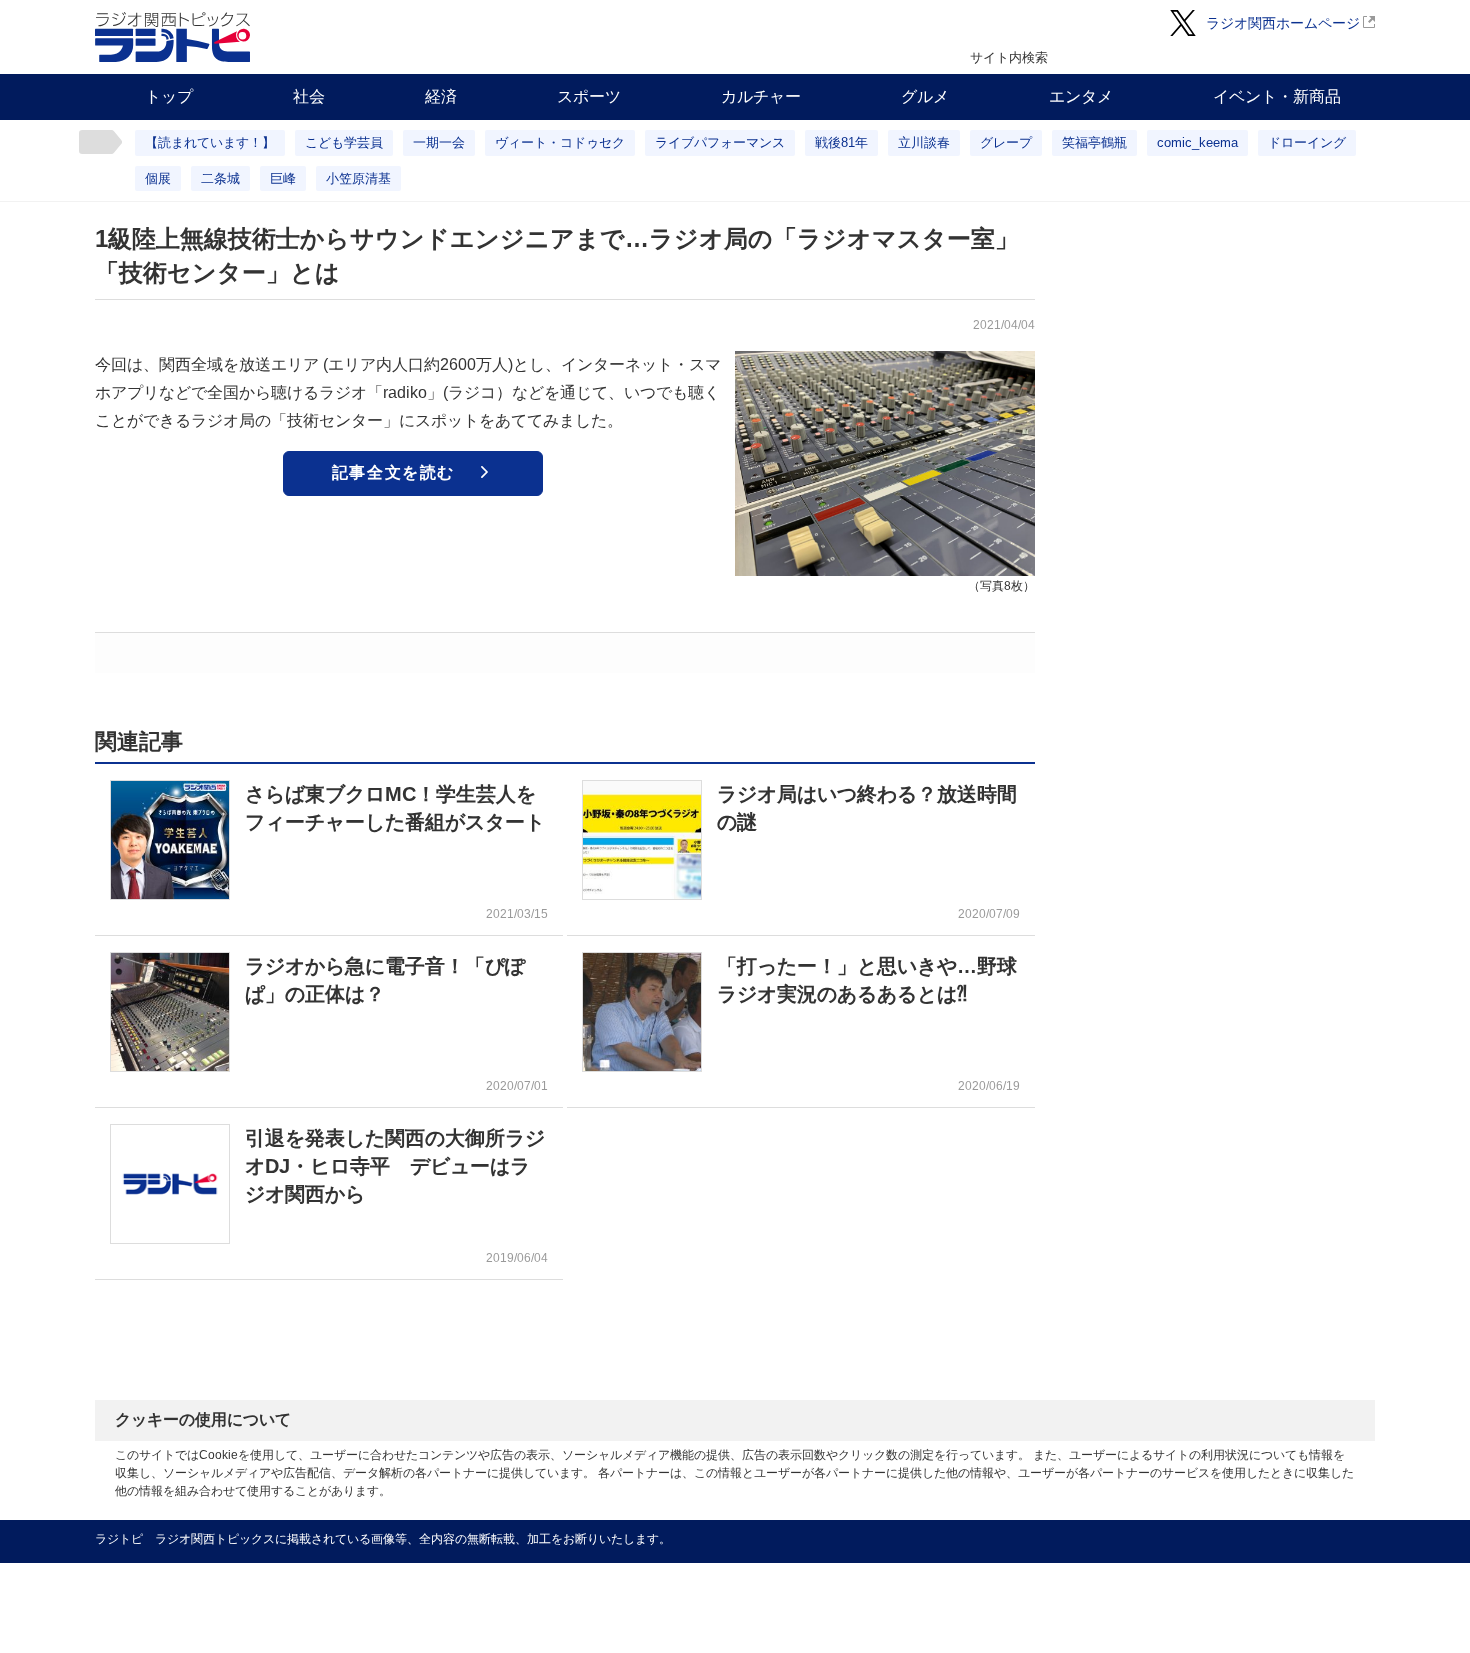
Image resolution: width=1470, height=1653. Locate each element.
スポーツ (589, 96)
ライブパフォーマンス (720, 142)
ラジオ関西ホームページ (1283, 23)
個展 (158, 178)
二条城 (220, 178)
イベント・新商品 (1277, 96)
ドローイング (1307, 142)
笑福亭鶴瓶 (1094, 142)
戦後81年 (841, 142)
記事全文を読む (393, 472)
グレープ (1006, 142)
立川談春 (924, 142)
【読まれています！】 (210, 142)
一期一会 (439, 142)
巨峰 (283, 178)
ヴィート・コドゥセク (560, 142)
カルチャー (761, 96)
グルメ (925, 96)
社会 (309, 96)
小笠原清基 (358, 178)
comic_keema (1197, 142)
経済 (441, 96)
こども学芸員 (344, 142)
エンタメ (1081, 96)
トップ (169, 96)
